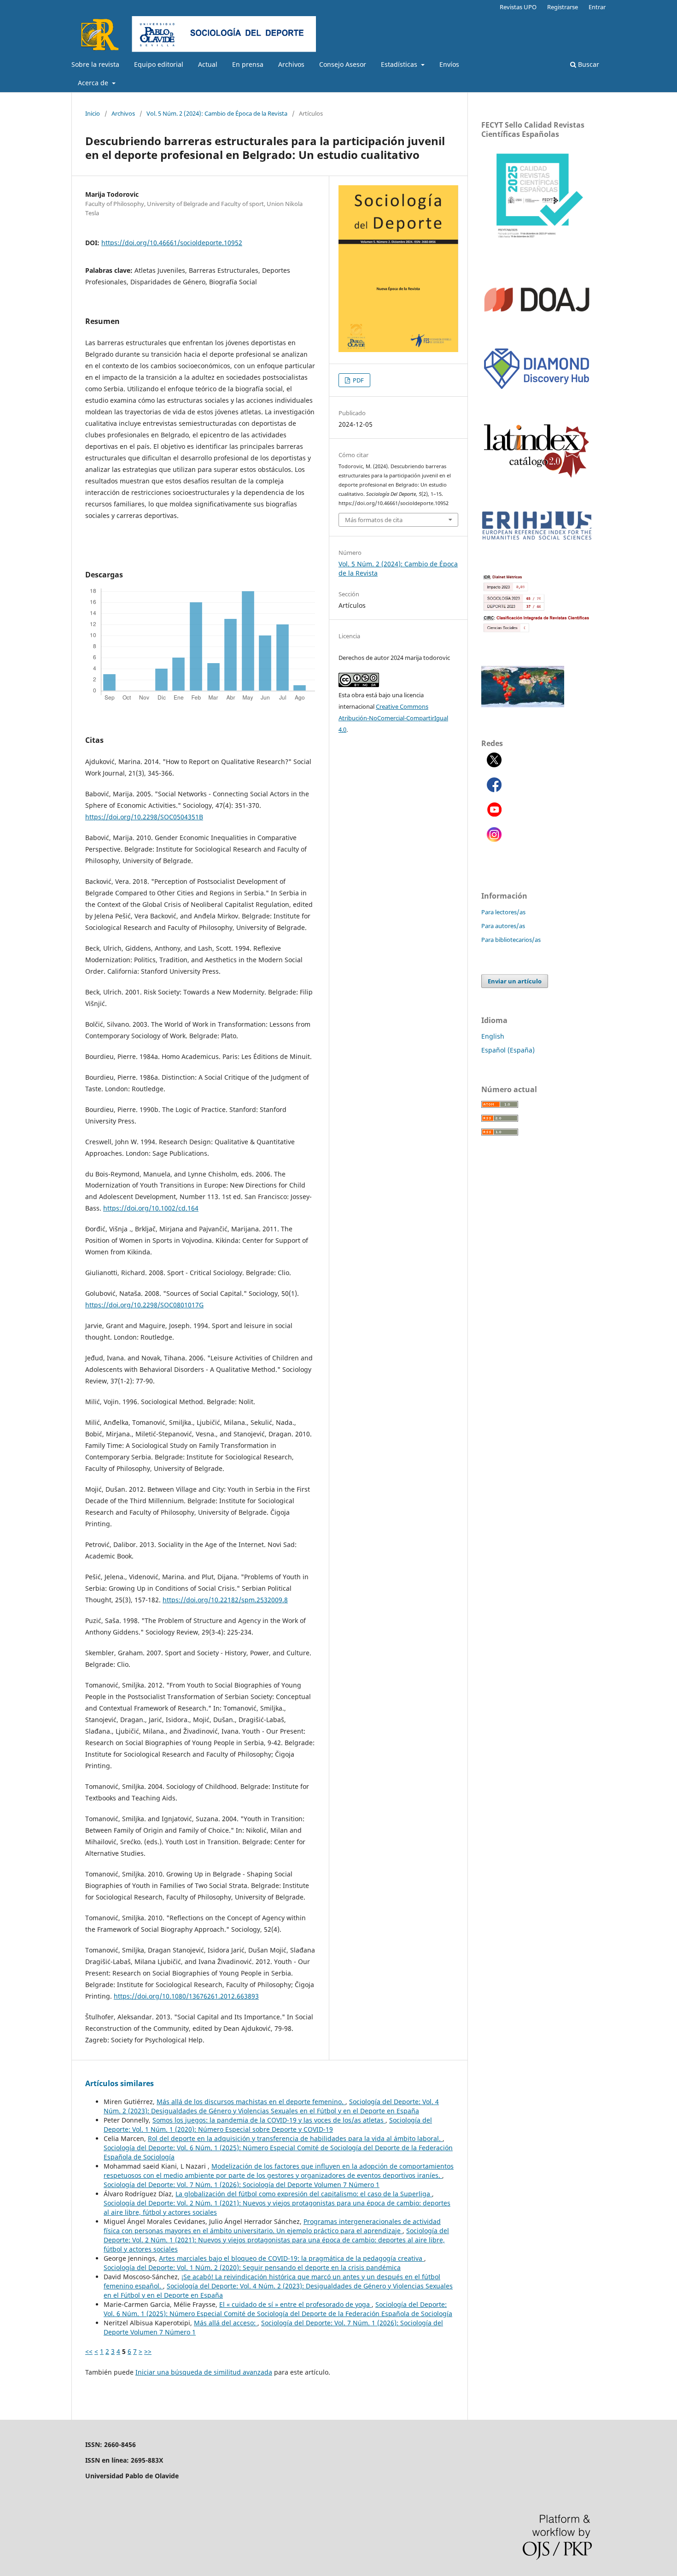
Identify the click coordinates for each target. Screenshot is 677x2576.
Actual (208, 64)
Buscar (588, 64)
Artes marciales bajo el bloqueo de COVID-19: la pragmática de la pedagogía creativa (292, 2258)
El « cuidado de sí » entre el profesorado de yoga (295, 2304)
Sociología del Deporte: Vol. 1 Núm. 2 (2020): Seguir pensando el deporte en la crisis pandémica (252, 2267)
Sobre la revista (95, 64)
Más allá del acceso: (226, 2323)
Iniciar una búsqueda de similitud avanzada (204, 2372)
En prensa (248, 64)
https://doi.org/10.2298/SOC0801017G (144, 1305)
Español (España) (508, 1050)
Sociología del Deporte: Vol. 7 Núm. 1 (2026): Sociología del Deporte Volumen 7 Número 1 (242, 2185)
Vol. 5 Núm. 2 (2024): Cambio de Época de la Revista (217, 113)
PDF (358, 380)
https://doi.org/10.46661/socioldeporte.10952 (172, 243)
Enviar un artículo (515, 981)
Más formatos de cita (374, 520)
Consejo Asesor (343, 64)
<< (89, 2351)
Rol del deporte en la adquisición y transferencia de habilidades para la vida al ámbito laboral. (295, 2138)
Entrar (597, 7)
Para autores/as (503, 926)
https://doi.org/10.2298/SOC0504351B (144, 817)
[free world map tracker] (523, 705)
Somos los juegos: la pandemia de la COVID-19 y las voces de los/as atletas (269, 2120)
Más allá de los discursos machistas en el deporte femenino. (251, 2102)
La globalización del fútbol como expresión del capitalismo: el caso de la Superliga (304, 2194)
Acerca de (94, 83)
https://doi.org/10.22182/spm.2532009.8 (225, 1600)
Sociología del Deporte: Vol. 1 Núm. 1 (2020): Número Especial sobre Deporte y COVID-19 (268, 2125)
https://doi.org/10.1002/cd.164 (151, 1208)
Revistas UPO (518, 7)
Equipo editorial (159, 64)
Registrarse (563, 7)
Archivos (291, 64)
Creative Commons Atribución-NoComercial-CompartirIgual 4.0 (393, 718)
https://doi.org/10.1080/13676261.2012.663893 (186, 1996)
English (493, 1036)
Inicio (93, 113)
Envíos (449, 64)
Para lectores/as (503, 912)
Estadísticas (400, 64)
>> (148, 2351)
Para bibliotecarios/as (511, 940)
